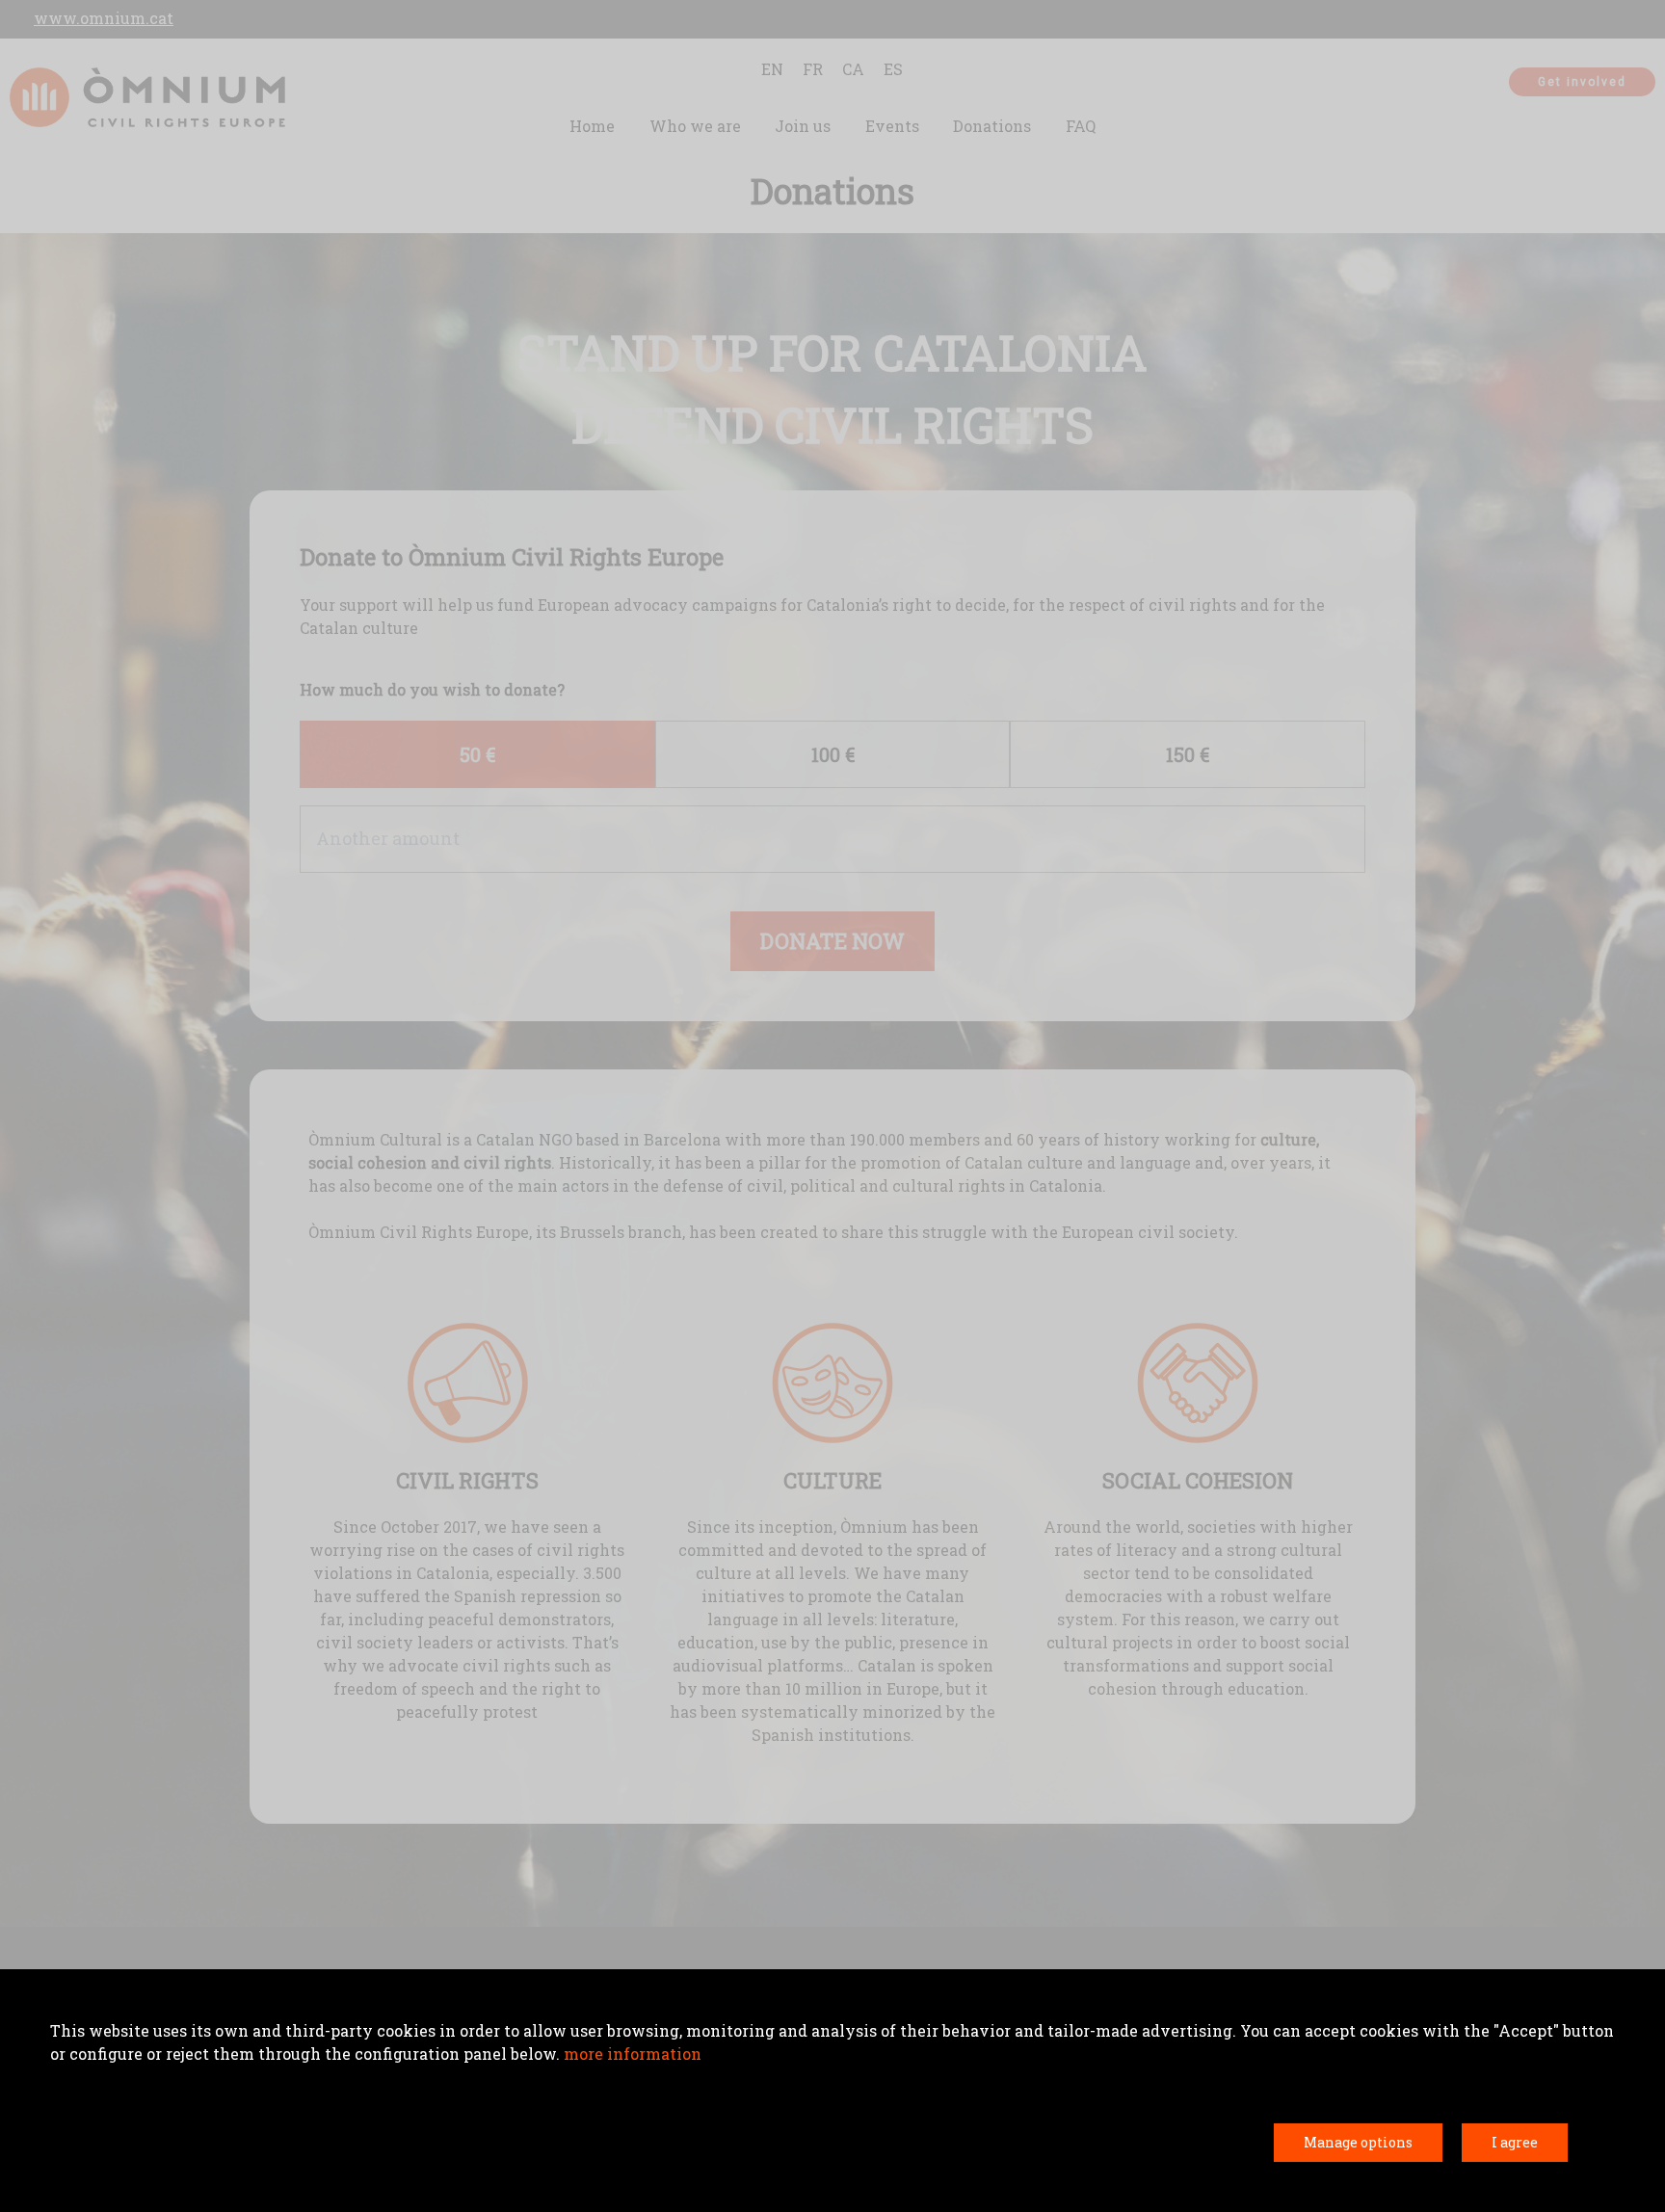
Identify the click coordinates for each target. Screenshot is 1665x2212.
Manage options (1358, 2142)
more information (633, 2054)
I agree (1515, 2142)
